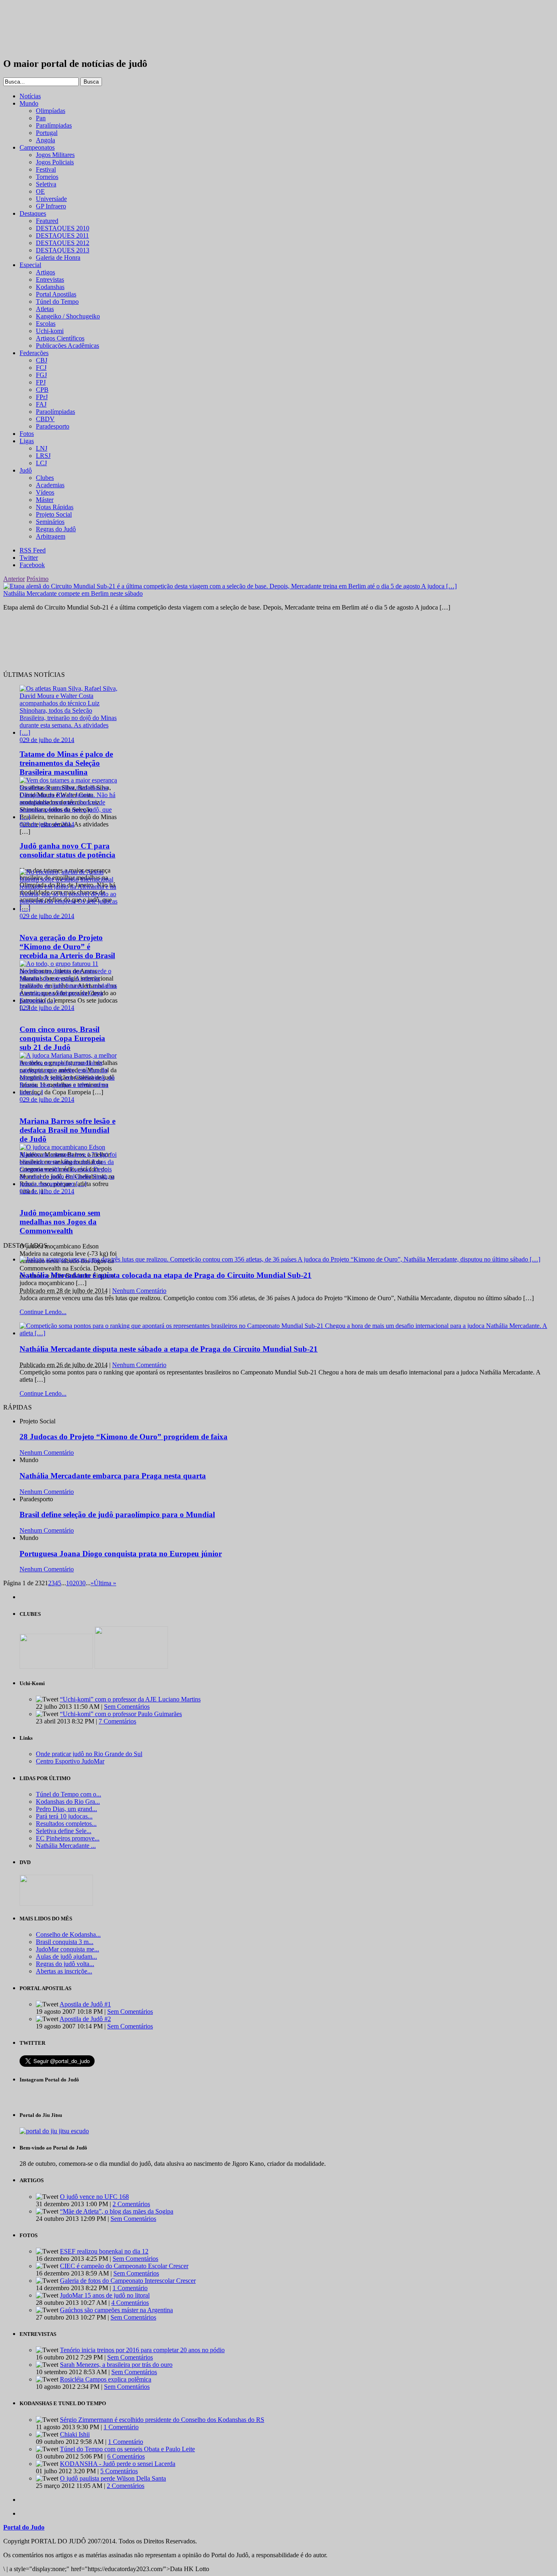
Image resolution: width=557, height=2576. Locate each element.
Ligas (27, 441)
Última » (105, 1583)
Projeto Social (54, 514)
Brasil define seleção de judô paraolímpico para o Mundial (117, 1514)
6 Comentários (126, 2456)
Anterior (14, 579)
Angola (45, 140)
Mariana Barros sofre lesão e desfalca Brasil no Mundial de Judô (67, 1130)
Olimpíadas (51, 111)
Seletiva (46, 184)
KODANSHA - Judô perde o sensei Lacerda (118, 2464)
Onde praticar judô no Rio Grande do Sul (89, 1754)
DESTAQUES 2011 (62, 235)
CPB (42, 390)
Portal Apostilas (56, 294)
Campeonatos (37, 147)
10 (69, 1583)
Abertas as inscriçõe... (64, 1971)
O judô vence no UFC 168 (94, 2197)
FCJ (41, 368)
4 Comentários (130, 2303)
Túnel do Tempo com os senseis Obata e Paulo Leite (127, 2449)
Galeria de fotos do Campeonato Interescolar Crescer (128, 2281)
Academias (50, 485)
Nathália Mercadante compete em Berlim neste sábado (73, 593)
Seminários (50, 522)
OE (40, 191)
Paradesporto (53, 426)
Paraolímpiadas (55, 412)
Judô (26, 470)
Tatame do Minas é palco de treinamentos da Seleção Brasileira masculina (66, 763)
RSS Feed (33, 550)
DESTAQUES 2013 (63, 250)
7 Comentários (117, 1721)
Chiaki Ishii (75, 2434)
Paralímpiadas (54, 125)
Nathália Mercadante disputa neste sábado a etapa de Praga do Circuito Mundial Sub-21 (169, 1349)
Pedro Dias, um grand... (66, 1809)
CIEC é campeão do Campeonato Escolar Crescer (124, 2266)
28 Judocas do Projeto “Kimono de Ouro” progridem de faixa (124, 1437)
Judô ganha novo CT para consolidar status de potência (67, 850)
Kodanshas (50, 287)
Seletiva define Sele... (64, 1831)
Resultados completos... (66, 1824)
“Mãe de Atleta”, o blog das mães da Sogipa (117, 2211)
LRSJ (43, 456)
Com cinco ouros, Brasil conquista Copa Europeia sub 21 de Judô (62, 1038)
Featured (47, 221)
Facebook (32, 565)
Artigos (45, 272)
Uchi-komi (50, 331)
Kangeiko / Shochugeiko (68, 316)
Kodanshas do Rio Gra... (68, 1802)
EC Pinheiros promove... (68, 1838)
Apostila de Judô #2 (85, 2019)
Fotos (27, 434)
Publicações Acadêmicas (67, 346)
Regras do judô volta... (65, 1964)
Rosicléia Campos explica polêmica (106, 2379)
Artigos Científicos (60, 338)
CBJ (42, 360)
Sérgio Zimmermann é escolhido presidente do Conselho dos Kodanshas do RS (162, 2420)
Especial (30, 265)
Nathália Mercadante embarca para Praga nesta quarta (113, 1476)
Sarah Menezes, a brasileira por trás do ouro (116, 2365)
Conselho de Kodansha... (68, 1934)
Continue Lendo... (43, 1312)
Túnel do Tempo (57, 302)
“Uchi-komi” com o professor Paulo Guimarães (121, 1714)
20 (76, 1583)
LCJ (41, 463)
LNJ (42, 448)
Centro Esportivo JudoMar (70, 1761)
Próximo (38, 579)
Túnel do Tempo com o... (69, 1794)
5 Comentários (119, 2471)
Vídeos (45, 492)
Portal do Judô (48, 29)
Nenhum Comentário (139, 1291)
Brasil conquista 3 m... (65, 1942)
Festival (46, 169)
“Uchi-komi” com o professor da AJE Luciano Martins (130, 1699)
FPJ (41, 382)
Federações (34, 353)
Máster (45, 500)
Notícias (30, 96)
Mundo (29, 103)
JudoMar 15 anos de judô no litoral (105, 2295)
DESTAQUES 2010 (63, 228)
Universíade (51, 199)
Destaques (33, 213)
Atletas (45, 309)
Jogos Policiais (55, 162)
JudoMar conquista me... (67, 1949)
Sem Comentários (127, 1707)
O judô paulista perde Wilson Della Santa (113, 2478)
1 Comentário (130, 2288)
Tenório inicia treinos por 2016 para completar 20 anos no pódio (142, 2350)
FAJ (41, 404)
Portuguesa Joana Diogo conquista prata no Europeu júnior (121, 1554)
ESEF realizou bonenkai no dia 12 (104, 2251)
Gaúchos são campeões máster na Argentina (116, 2310)
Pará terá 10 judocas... (64, 1816)
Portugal (47, 133)
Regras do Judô (56, 529)
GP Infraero (51, 206)
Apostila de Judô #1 (85, 2004)
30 (82, 1583)
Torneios (47, 177)
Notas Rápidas (55, 507)
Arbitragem (51, 536)
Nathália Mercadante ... (66, 1846)
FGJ (41, 375)
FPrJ (42, 397)
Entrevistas (50, 279)
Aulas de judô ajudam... (66, 1956)
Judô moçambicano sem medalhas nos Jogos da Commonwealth (60, 1222)
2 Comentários (131, 2204)
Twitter (29, 558)
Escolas (46, 324)
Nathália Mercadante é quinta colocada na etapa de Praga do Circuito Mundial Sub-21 (166, 1275)
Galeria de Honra (58, 257)
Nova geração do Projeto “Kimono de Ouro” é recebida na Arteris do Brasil (67, 947)
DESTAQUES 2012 (63, 243)
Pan (41, 118)
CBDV (45, 419)
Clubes (45, 478)
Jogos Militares (55, 155)
